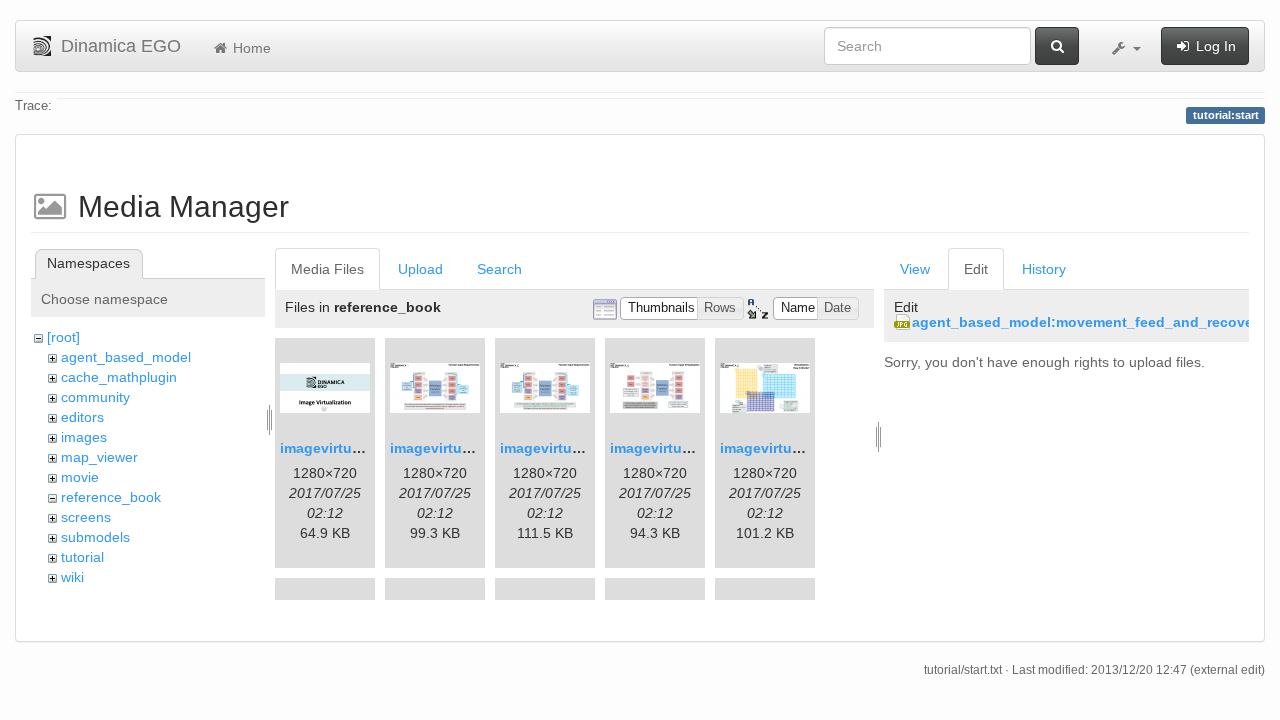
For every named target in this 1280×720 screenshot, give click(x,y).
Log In (1214, 46)
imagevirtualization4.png (694, 448)
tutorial (82, 557)
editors (82, 417)
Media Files (327, 269)
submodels (95, 537)
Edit (976, 269)
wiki (72, 577)
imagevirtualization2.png (474, 448)
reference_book (111, 497)
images (84, 437)
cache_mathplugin (119, 377)
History (1044, 269)
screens (86, 517)
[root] (63, 337)
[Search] (1057, 46)
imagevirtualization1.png (364, 448)
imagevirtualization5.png (804, 448)
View (915, 269)
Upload (420, 269)
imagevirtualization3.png (584, 448)
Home (250, 48)
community (95, 397)
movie (80, 477)
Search (499, 269)
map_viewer (99, 457)
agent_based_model (126, 357)
